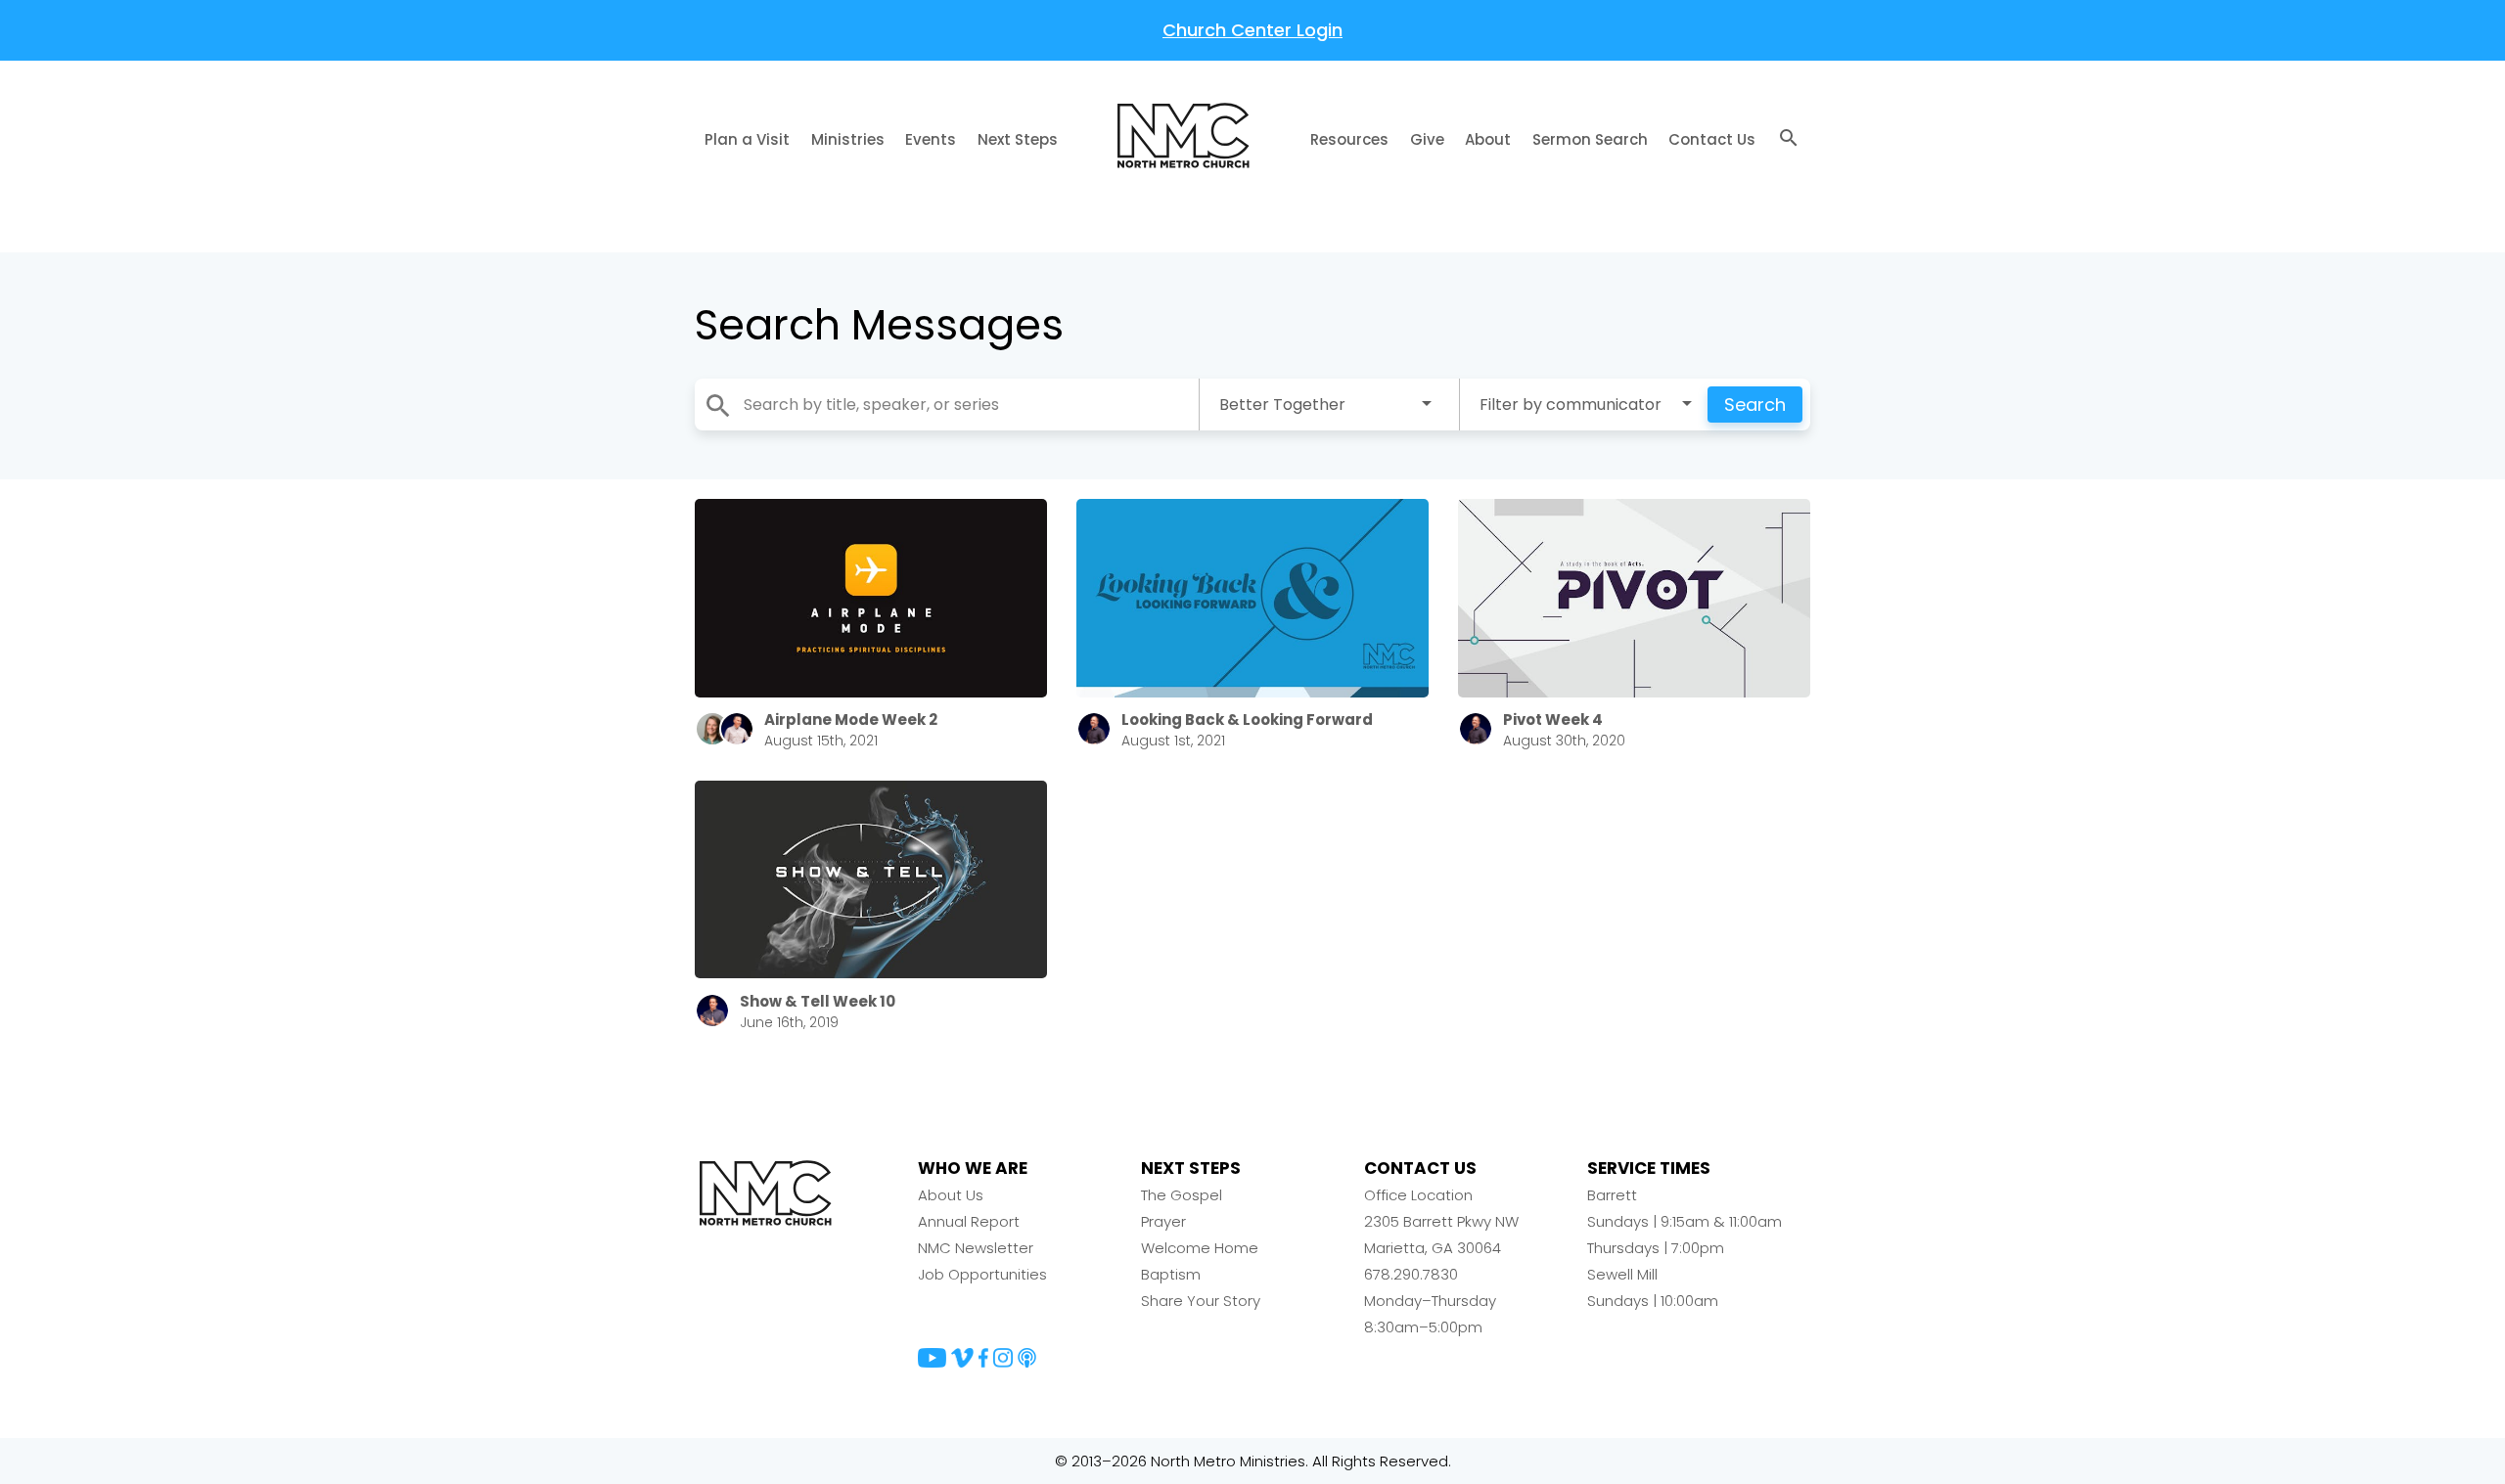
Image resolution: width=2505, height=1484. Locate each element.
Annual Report (969, 1221)
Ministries (848, 139)
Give (1427, 139)
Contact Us (1712, 139)
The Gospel (1182, 1195)
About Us (951, 1195)
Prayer (1163, 1221)
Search (1755, 405)
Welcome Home (1200, 1248)
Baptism (1171, 1274)
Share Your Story (1201, 1301)
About (1488, 139)
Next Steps (1018, 139)
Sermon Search (1590, 139)
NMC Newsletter (976, 1248)
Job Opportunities (982, 1274)
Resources (1349, 139)
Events (931, 139)
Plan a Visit (747, 139)
